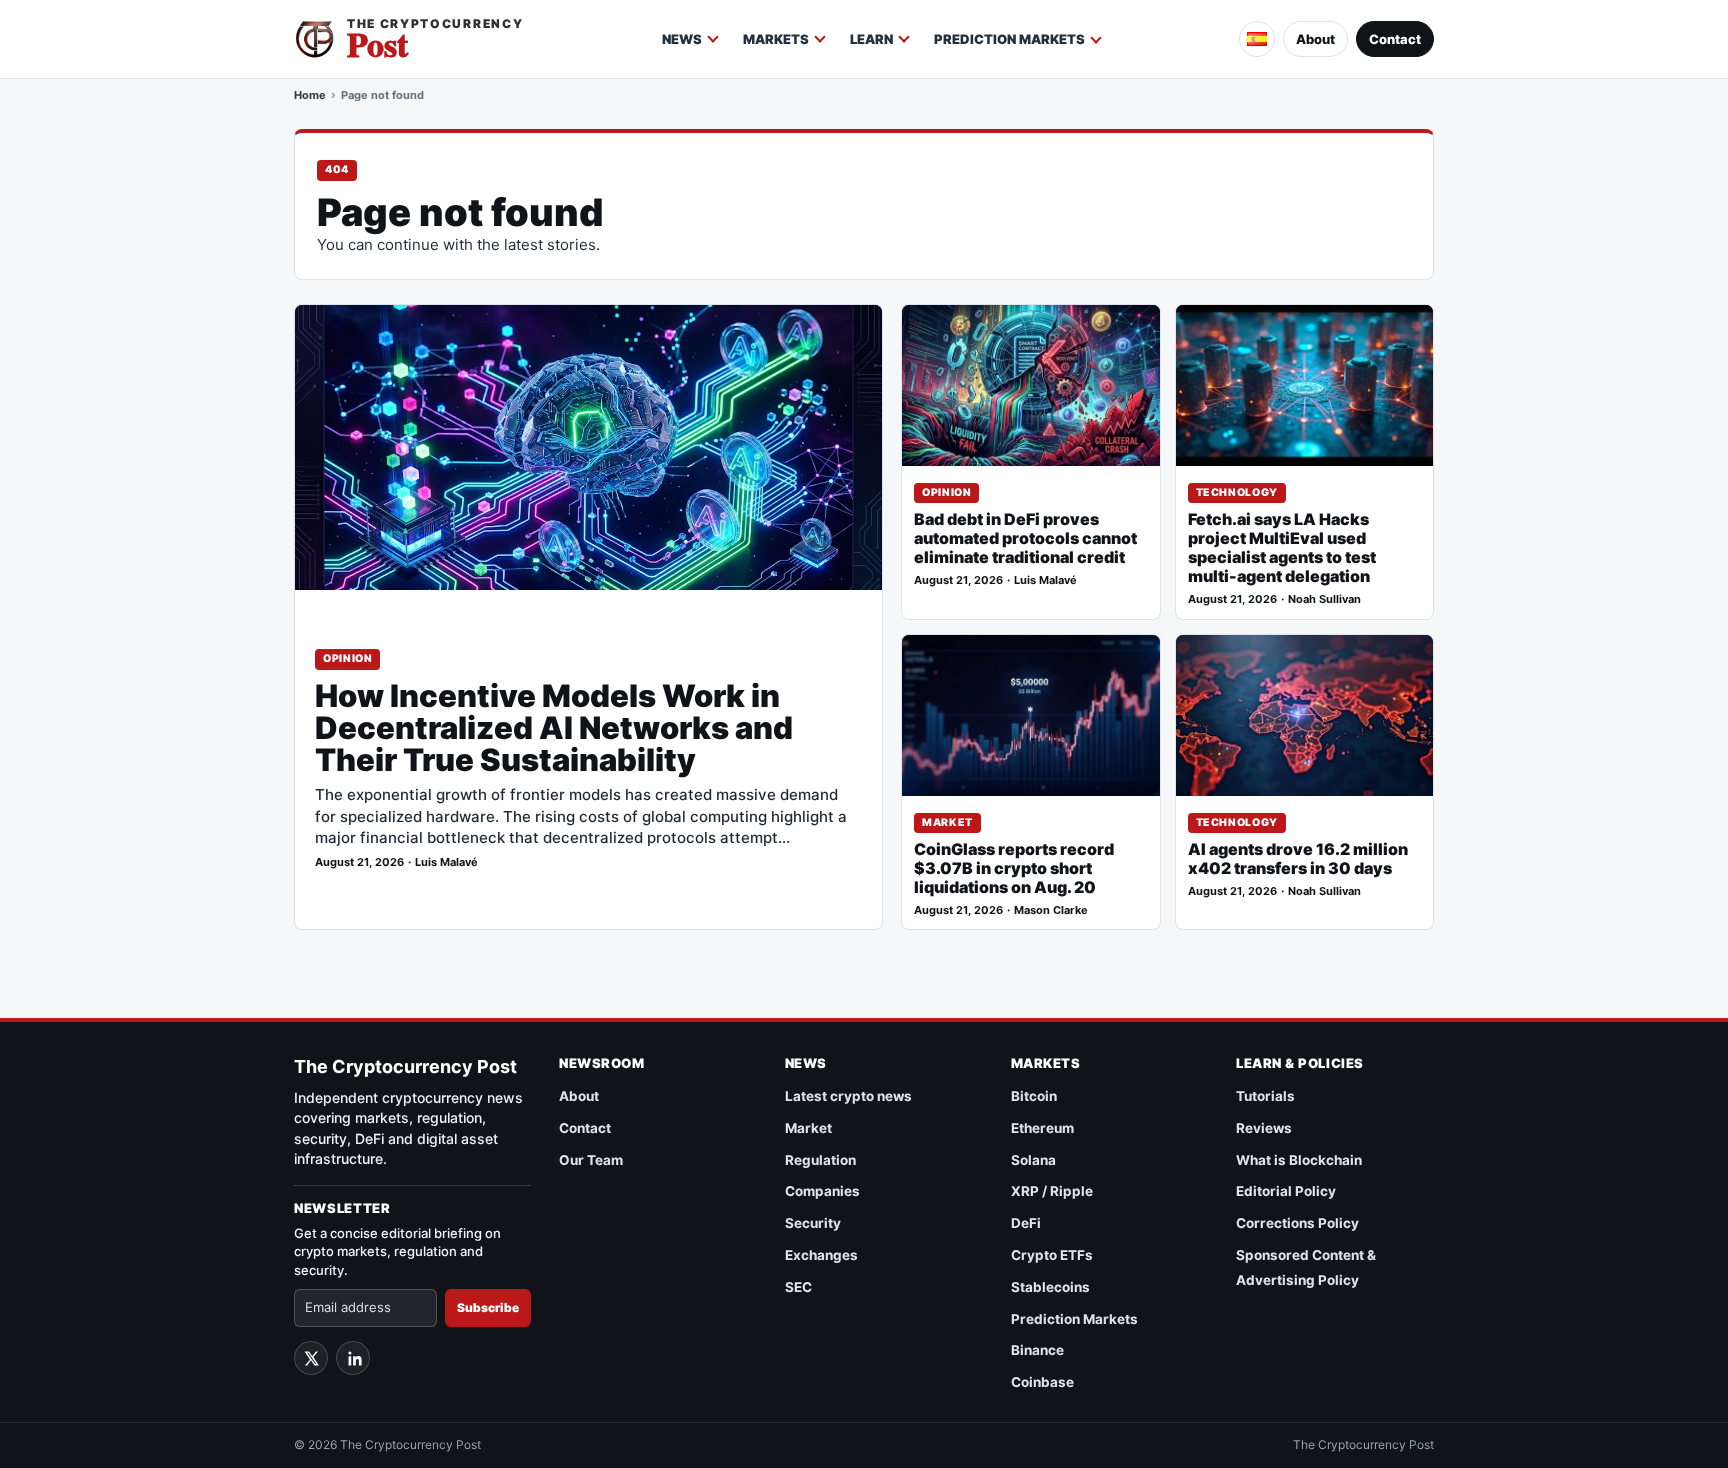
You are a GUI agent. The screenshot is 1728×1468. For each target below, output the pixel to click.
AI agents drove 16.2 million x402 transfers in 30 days (1298, 859)
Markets (776, 39)
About (1315, 39)
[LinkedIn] (353, 1358)
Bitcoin (1034, 1096)
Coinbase (1042, 1382)
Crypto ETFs (1052, 1255)
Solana (1033, 1160)
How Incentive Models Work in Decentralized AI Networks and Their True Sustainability (554, 728)
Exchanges (821, 1255)
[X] (311, 1358)
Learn (871, 39)
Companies (822, 1191)
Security (813, 1223)
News (682, 39)
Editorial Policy (1286, 1191)
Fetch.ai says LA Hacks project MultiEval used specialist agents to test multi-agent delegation (1282, 548)
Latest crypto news (848, 1096)
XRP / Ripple (1052, 1191)
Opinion (347, 658)
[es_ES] (1257, 39)
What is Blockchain (1299, 1160)
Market (947, 822)
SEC (798, 1287)
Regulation (820, 1160)
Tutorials (1265, 1096)
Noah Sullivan (1324, 599)
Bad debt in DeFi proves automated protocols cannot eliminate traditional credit (1025, 538)
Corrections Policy (1297, 1223)
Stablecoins (1050, 1287)
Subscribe (488, 1307)
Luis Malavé (446, 862)
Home (310, 95)
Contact (1395, 39)
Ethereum (1042, 1128)
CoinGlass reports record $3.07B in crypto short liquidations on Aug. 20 (1014, 868)
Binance (1037, 1350)
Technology (1237, 492)
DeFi (1026, 1223)
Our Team (591, 1160)
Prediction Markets (1009, 39)
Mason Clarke (1051, 910)
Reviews (1264, 1128)
